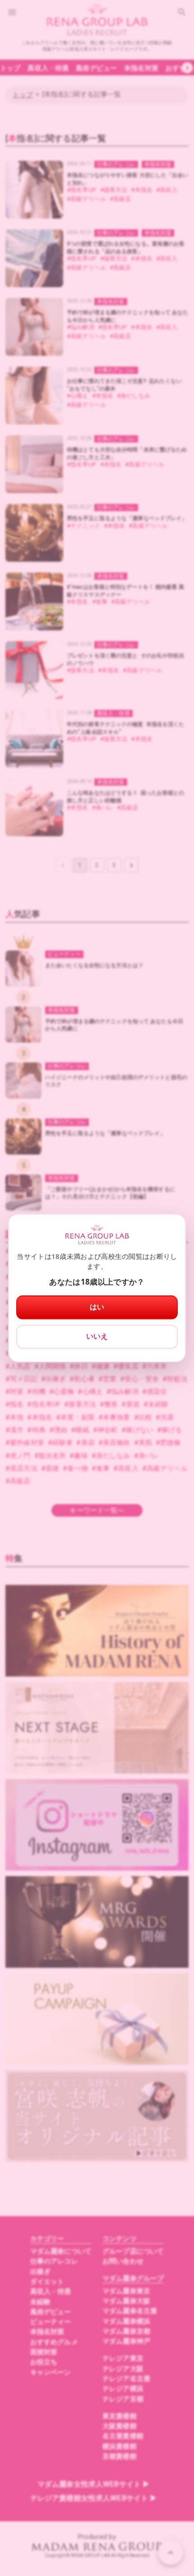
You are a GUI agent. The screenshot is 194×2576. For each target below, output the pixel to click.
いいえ (97, 1336)
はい (97, 1307)
